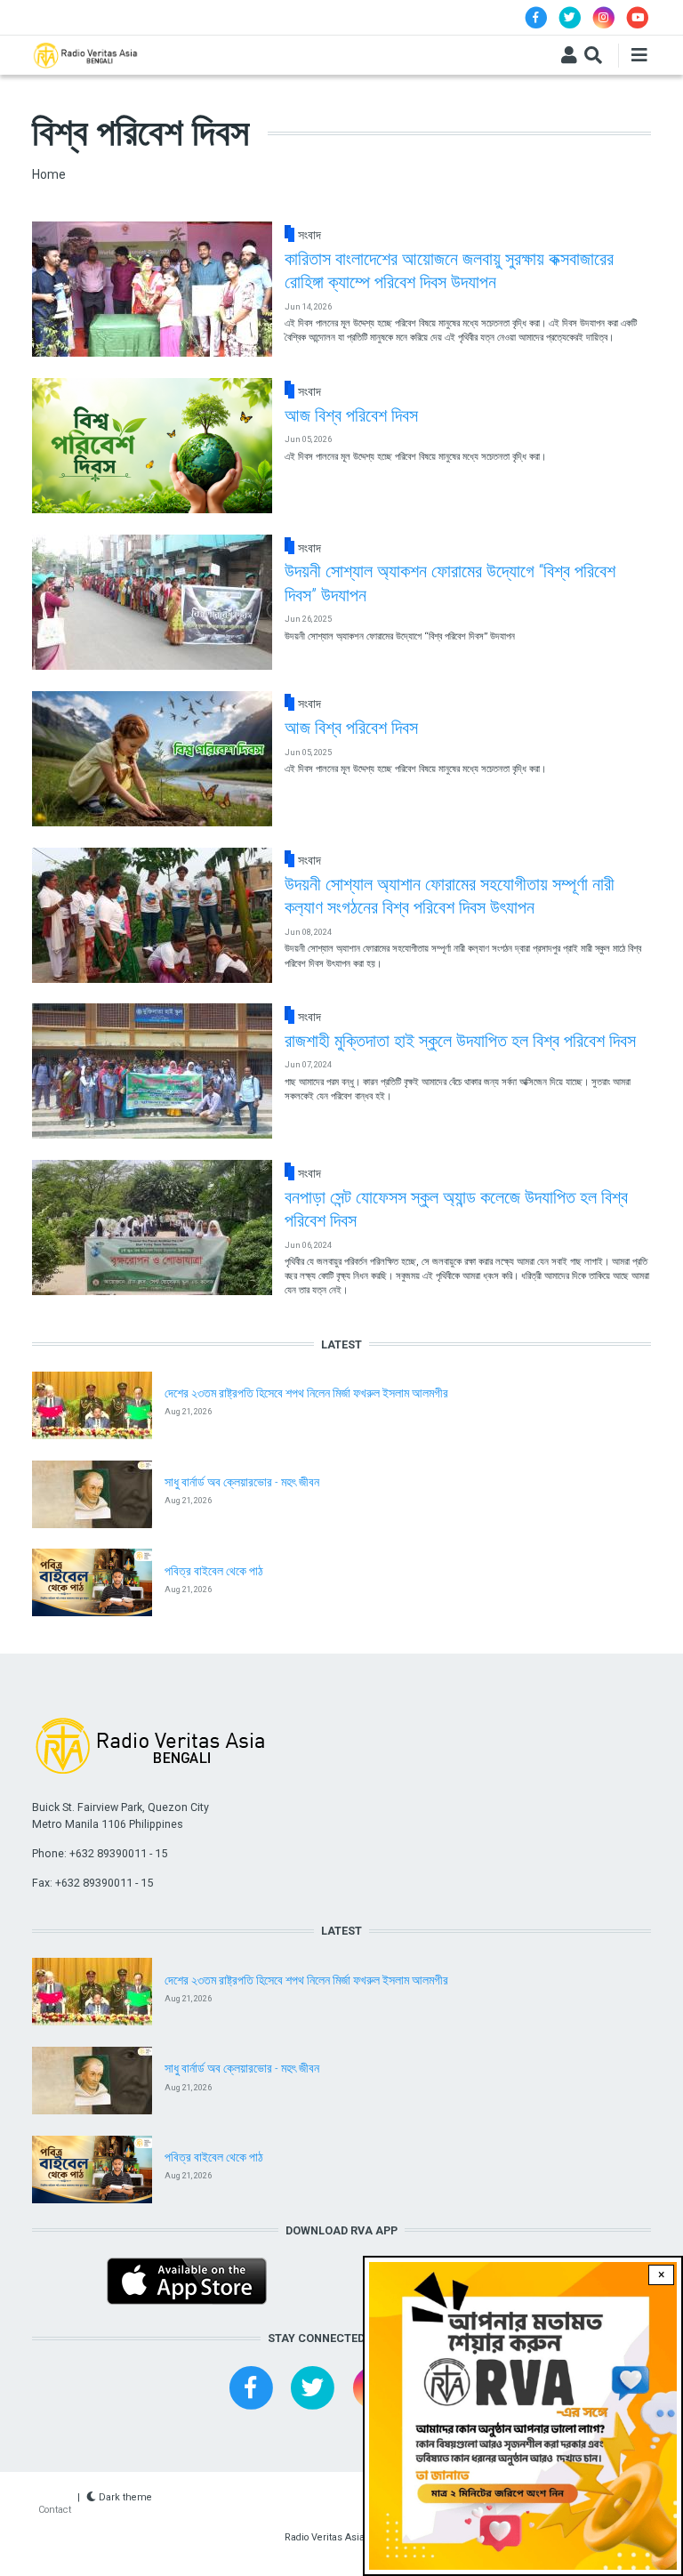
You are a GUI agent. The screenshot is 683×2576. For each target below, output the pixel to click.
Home (49, 174)
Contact (55, 2510)
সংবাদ (309, 235)
